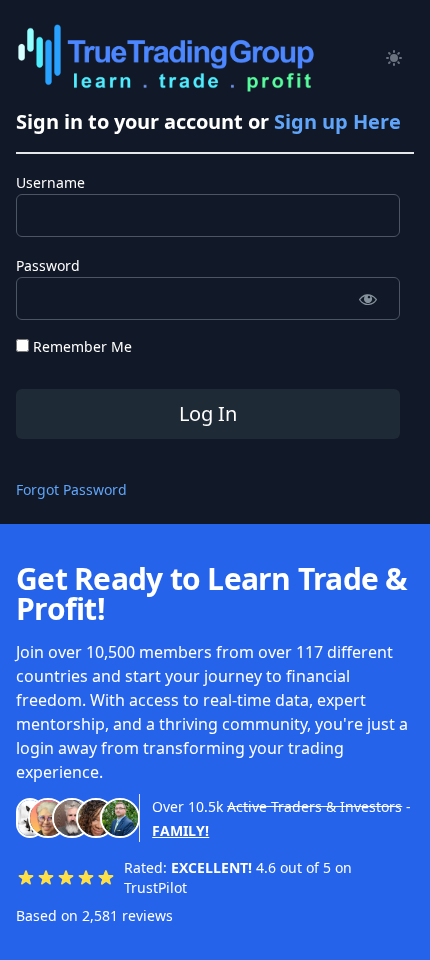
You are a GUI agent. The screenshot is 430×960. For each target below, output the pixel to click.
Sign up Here (337, 121)
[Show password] (367, 298)
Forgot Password (71, 489)
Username (50, 182)
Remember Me (80, 346)
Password (48, 265)
